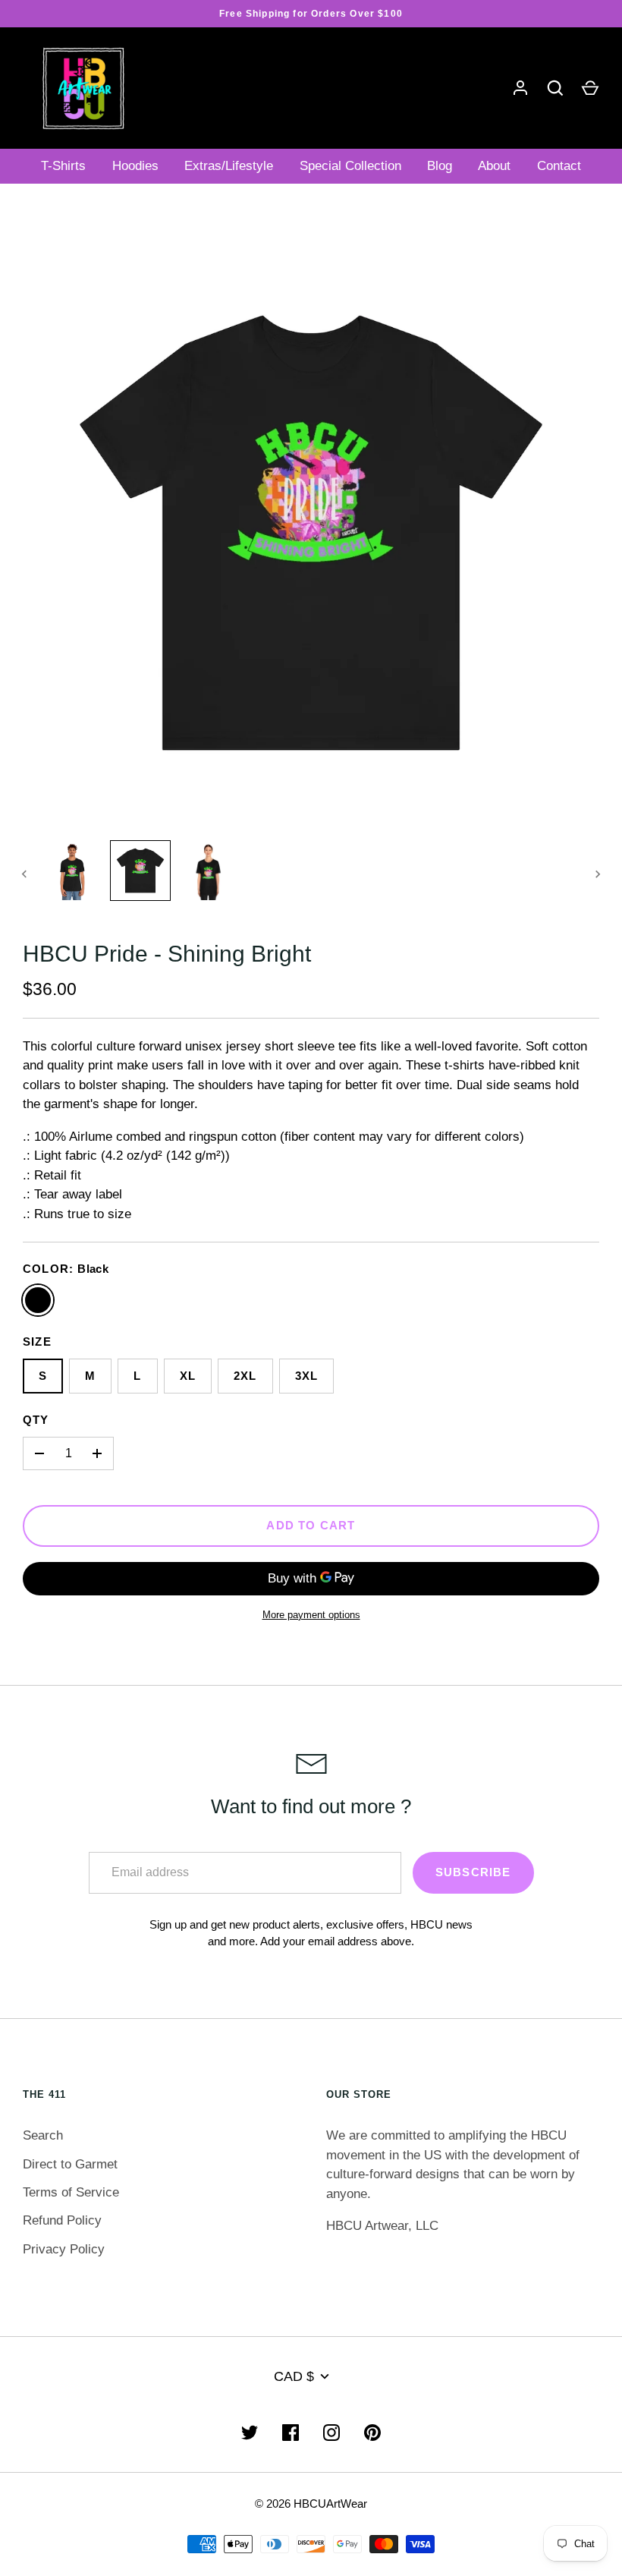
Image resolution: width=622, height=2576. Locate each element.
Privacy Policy (64, 2249)
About (494, 166)
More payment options (311, 1615)
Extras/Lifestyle (229, 166)
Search (43, 2135)
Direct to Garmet (70, 2164)
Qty (36, 1420)
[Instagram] (331, 2433)
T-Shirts (63, 166)
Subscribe (473, 1872)
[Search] (555, 88)
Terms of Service (71, 2192)
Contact (559, 166)
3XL (307, 1376)
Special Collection (350, 166)
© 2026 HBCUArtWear (311, 2504)
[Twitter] (250, 2433)
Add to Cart (311, 1526)
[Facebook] (291, 2433)
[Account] (520, 88)
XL (188, 1376)
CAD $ (294, 2376)
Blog (440, 166)
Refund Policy (62, 2220)
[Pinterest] (372, 2433)
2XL (245, 1376)
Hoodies (135, 166)
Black (38, 1300)
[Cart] (590, 88)
